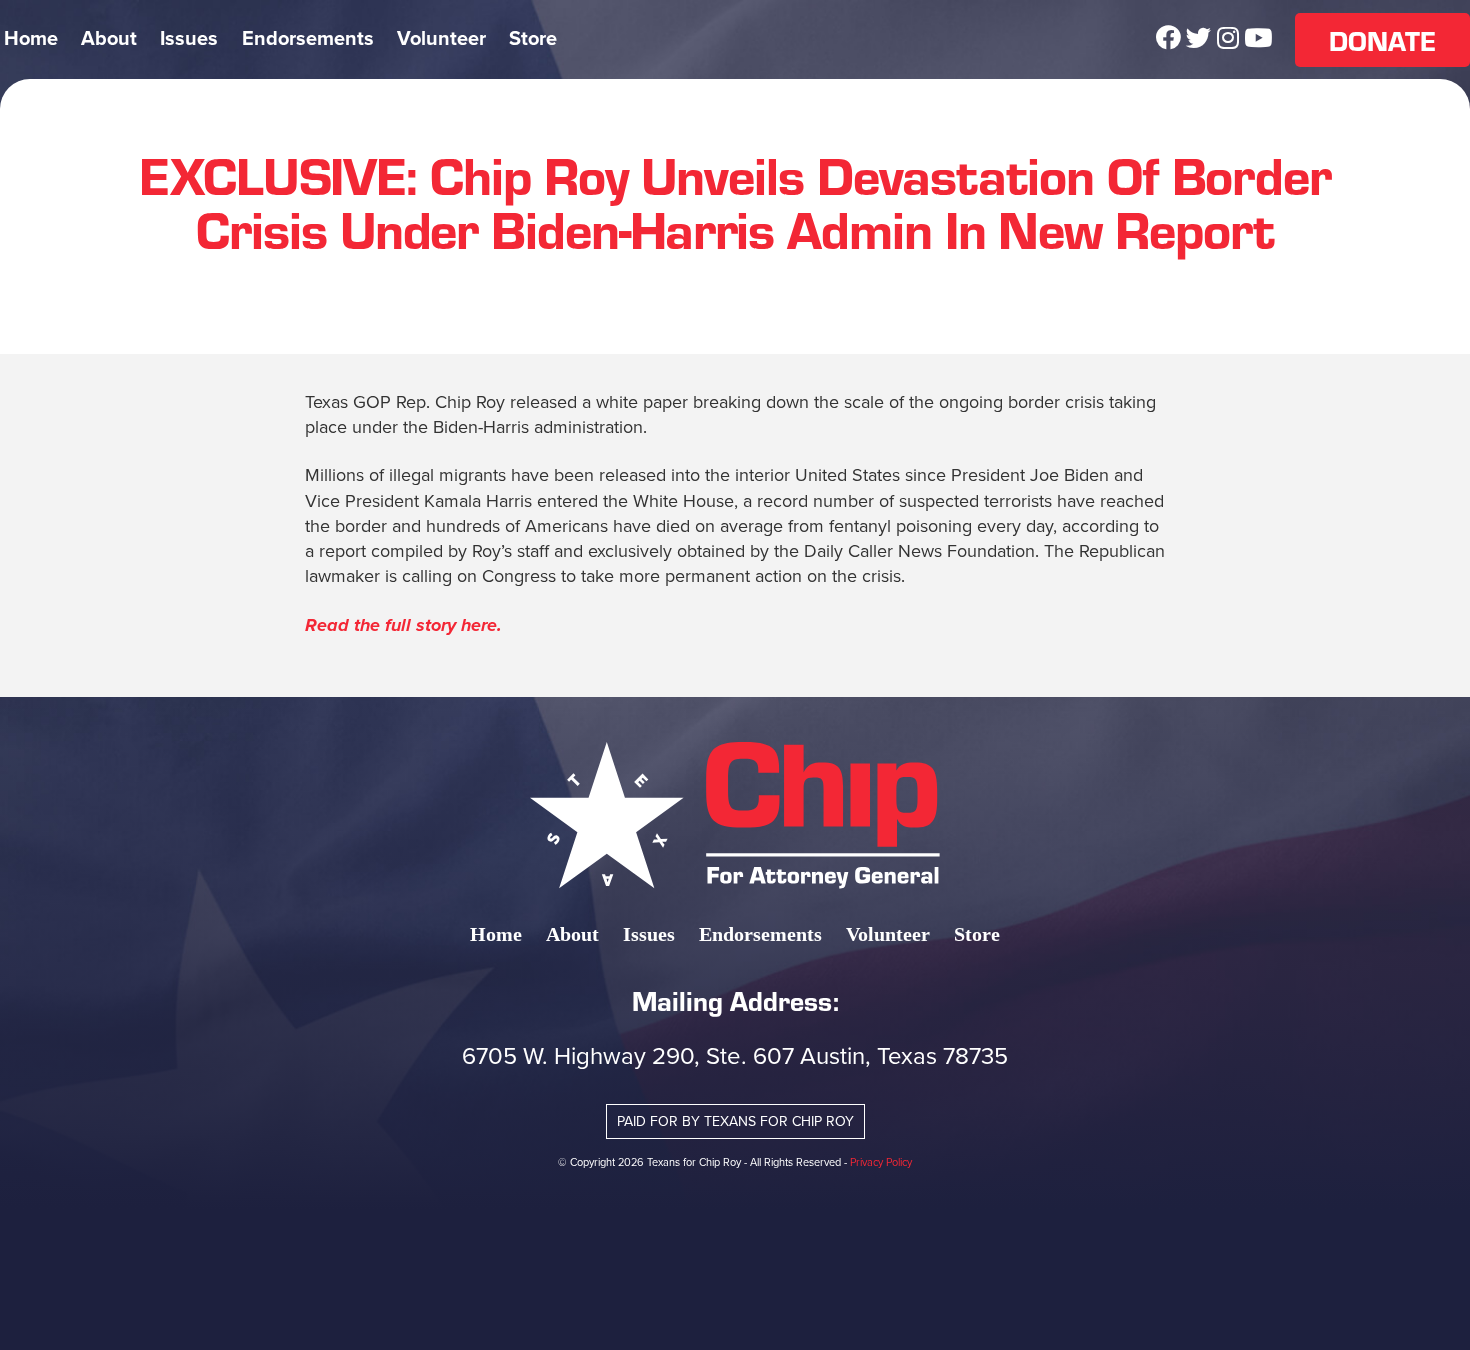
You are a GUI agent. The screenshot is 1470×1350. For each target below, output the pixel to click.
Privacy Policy (881, 1162)
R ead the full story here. (403, 625)
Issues (189, 39)
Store (533, 39)
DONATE (1382, 40)
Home (31, 39)
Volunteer (441, 39)
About (109, 39)
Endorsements (308, 39)
